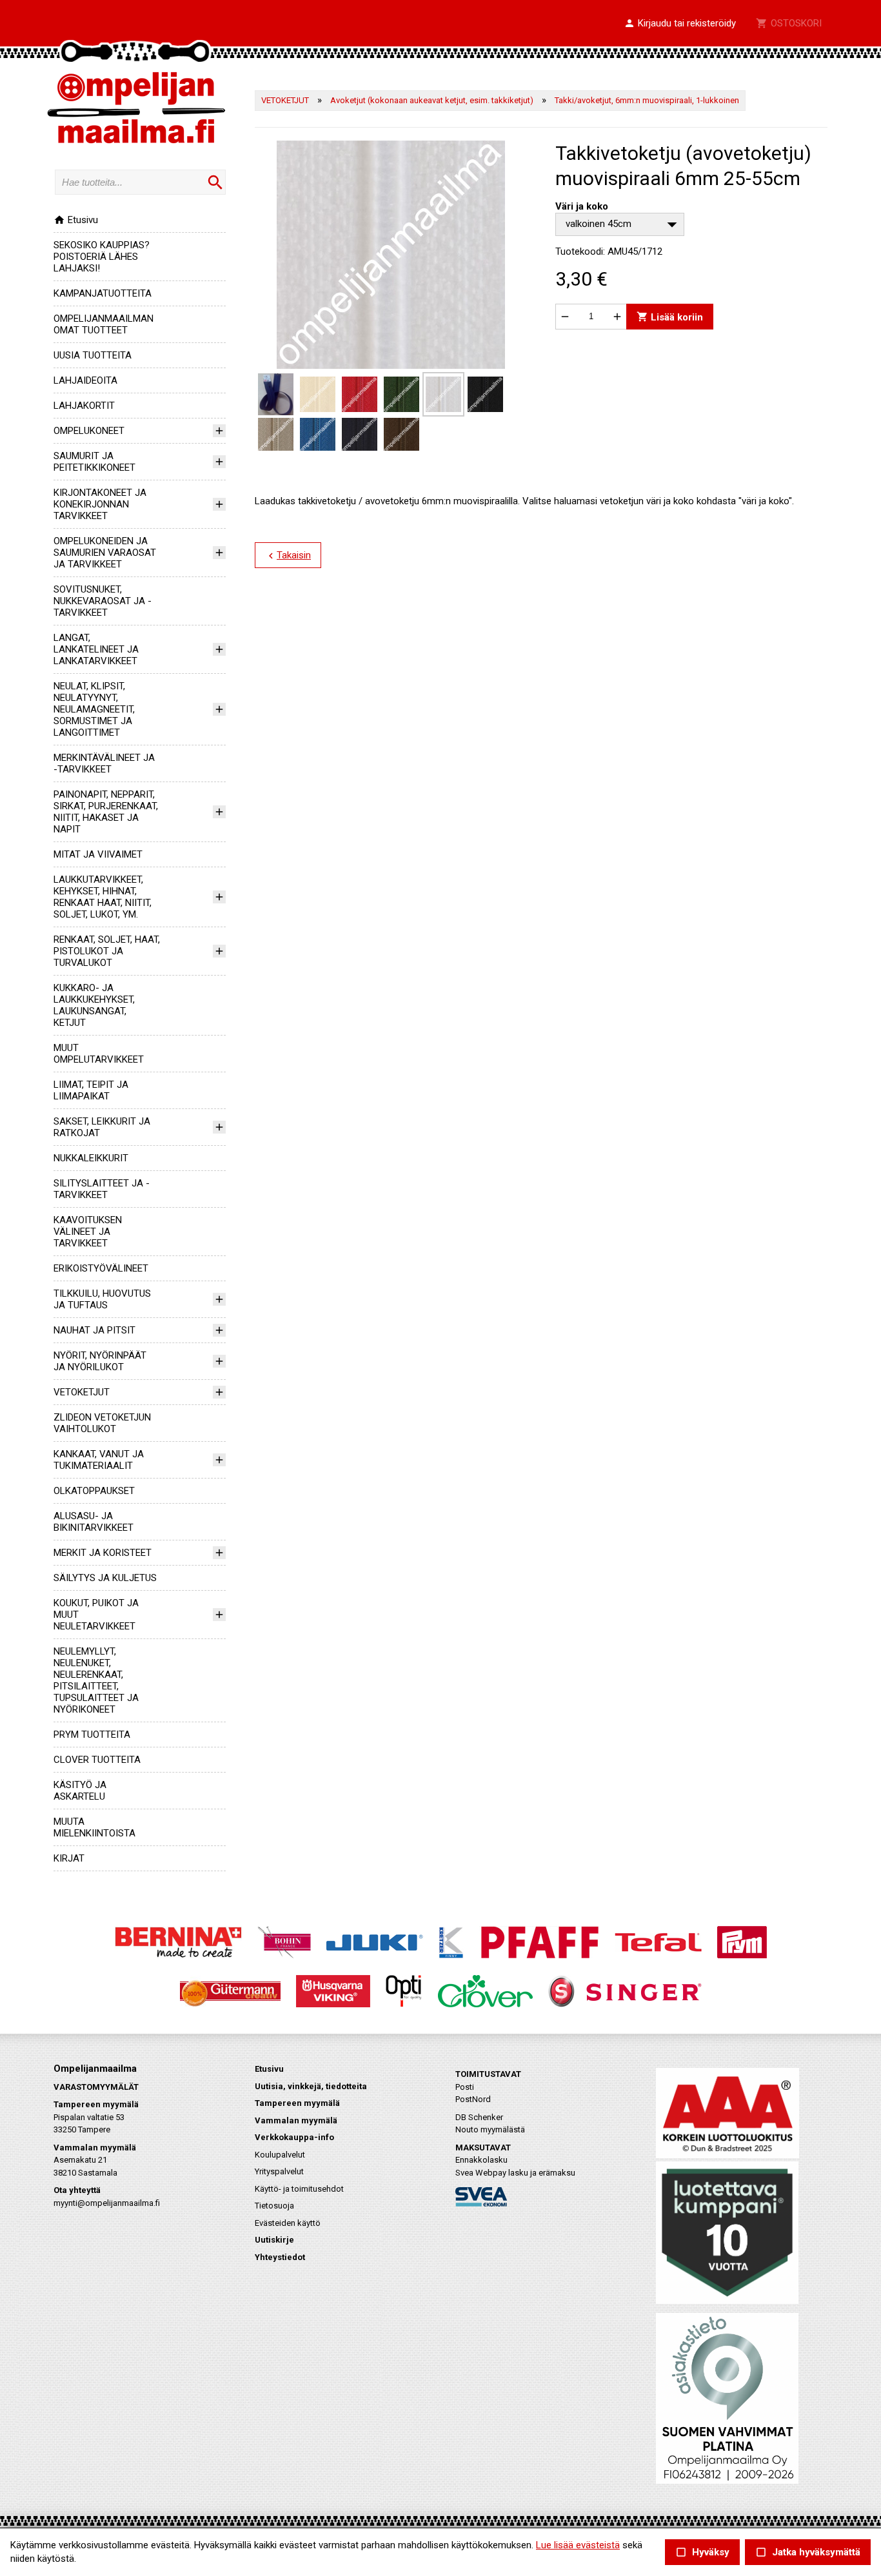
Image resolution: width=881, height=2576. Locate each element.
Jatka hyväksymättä (808, 2552)
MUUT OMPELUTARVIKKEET (99, 1054)
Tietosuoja (274, 2206)
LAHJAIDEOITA (85, 380)
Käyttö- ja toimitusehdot (299, 2189)
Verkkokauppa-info (294, 2137)
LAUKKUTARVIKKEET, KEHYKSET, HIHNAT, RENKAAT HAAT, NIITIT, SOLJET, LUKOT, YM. (103, 897)
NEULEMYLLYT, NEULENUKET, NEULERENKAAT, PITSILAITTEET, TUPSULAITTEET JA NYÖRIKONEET (96, 1680)
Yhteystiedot (280, 2257)
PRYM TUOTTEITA (92, 1735)
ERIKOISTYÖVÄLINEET (101, 1268)
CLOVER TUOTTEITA (97, 1760)
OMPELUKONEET (89, 431)
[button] (680, 24)
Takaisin (288, 556)
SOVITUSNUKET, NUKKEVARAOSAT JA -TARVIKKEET (103, 601)
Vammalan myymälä (296, 2120)
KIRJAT (69, 1858)
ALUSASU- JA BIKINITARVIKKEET (94, 1522)
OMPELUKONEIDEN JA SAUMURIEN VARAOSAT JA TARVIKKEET (105, 553)
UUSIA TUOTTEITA (93, 355)
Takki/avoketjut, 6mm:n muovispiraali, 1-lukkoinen (647, 100)
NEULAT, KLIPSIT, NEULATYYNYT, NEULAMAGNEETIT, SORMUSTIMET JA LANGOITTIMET (94, 709)
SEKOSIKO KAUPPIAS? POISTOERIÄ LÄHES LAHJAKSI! (102, 257)
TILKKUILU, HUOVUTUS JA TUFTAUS (102, 1299)
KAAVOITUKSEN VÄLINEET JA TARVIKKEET (88, 1232)
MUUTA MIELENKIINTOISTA (94, 1827)
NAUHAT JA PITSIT (94, 1330)
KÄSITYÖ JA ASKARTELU (80, 1791)
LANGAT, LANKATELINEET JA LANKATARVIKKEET (96, 649)
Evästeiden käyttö (288, 2223)
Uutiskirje (274, 2240)
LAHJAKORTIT (84, 406)
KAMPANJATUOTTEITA (103, 293)
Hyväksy (702, 2552)
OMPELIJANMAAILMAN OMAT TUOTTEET (104, 324)
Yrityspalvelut (279, 2171)
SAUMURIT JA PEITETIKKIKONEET (94, 462)
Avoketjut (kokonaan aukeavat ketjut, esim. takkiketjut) (432, 100)
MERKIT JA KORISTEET (103, 1553)
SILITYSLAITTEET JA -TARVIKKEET (102, 1189)
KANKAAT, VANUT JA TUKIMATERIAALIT (99, 1460)
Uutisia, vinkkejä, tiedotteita (311, 2086)
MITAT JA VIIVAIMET (98, 854)
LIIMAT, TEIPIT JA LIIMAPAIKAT (91, 1090)
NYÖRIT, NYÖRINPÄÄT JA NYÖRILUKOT (100, 1361)
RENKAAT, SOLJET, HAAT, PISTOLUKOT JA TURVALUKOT (107, 951)
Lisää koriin (670, 316)
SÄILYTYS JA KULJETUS (105, 1578)
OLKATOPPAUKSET (94, 1491)
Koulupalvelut (280, 2155)
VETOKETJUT (82, 1392)
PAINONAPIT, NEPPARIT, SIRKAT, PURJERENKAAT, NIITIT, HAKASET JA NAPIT (106, 812)
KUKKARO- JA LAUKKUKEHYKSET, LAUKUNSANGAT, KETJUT (94, 1005)
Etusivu (76, 220)
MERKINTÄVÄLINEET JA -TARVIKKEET (104, 763)
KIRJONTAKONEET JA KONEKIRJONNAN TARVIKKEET (100, 504)
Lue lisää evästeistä (578, 2545)
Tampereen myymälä (297, 2103)
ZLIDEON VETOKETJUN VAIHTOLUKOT (102, 1423)
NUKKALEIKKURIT (91, 1158)
